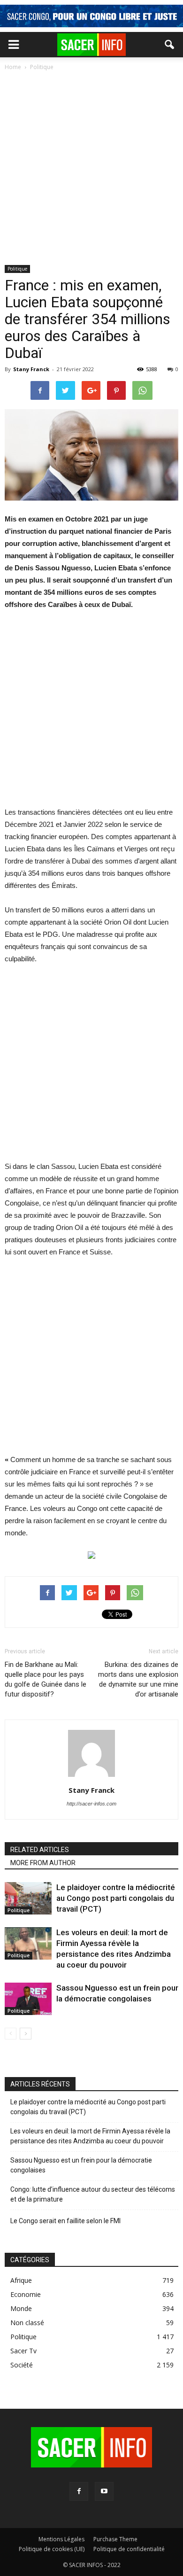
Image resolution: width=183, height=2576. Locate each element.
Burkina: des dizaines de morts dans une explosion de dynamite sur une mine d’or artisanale (138, 1679)
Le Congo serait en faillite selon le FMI (65, 2221)
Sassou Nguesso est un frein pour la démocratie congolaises (81, 2165)
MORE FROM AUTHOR (43, 1863)
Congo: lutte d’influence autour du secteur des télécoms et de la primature (93, 2194)
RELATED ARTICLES (40, 1850)
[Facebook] (79, 2491)
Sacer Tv (23, 2351)
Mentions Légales (61, 2539)
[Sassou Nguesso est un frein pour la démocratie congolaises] (28, 1999)
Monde (21, 2308)
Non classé (27, 2323)
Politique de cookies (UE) (52, 2549)
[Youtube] (104, 2491)
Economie (26, 2294)
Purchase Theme (115, 2539)
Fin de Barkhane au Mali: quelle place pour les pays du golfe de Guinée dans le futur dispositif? (46, 1679)
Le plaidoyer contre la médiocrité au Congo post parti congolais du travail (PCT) (116, 1898)
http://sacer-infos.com (91, 1804)
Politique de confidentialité (129, 2549)
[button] (170, 45)
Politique (17, 269)
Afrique (21, 2280)
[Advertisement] (91, 169)
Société (22, 2365)
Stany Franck (31, 369)
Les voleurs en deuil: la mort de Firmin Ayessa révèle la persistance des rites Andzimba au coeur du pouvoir (90, 2136)
